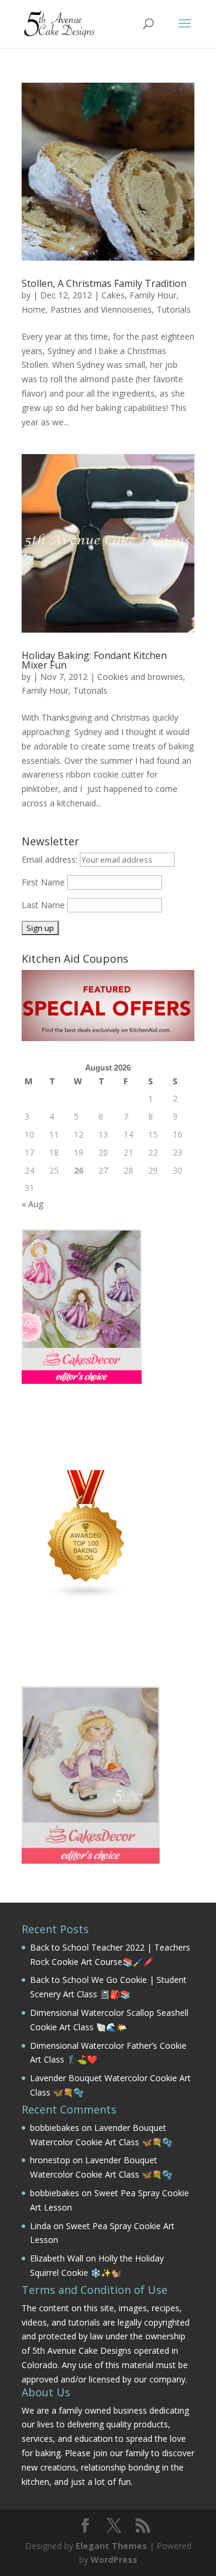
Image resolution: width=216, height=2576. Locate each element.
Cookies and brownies (140, 677)
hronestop (50, 2160)
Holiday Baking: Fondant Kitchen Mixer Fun (94, 660)
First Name (43, 882)
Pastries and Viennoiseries (101, 309)
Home (34, 309)
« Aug (32, 1204)
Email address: (51, 859)
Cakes (113, 295)
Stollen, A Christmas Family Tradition (104, 283)
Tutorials (174, 309)
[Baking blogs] (86, 1596)
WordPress (114, 2560)
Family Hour (153, 295)
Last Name (43, 905)
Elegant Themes (111, 2546)
